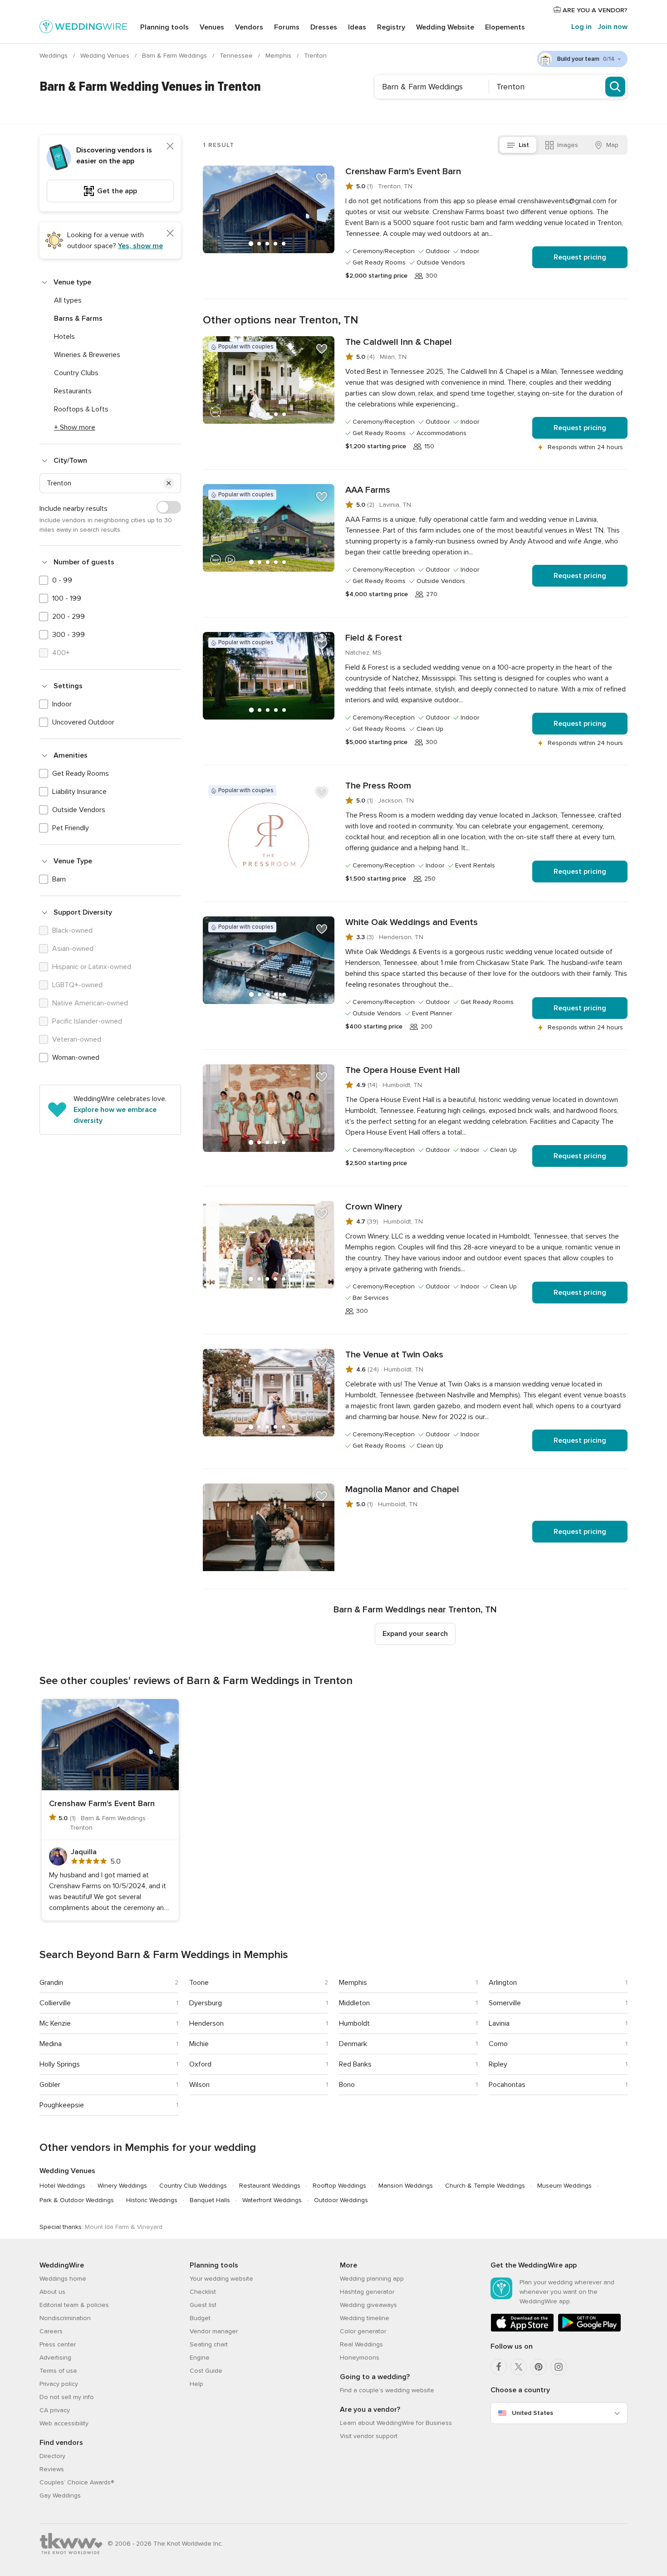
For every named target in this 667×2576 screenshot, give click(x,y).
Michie (199, 2044)
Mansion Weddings (406, 2186)
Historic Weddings (152, 2200)
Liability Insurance (79, 792)
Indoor (62, 704)
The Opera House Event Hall (403, 1070)
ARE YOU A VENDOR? (594, 10)
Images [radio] (568, 145)
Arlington (503, 1983)
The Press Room (378, 786)
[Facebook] (499, 2367)
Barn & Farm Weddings (175, 56)
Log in (581, 27)
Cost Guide (206, 2371)
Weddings (54, 56)
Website (445, 27)
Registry (391, 27)
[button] (169, 483)
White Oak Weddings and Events (412, 922)
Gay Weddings (60, 2495)
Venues (212, 27)
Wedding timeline (365, 2318)
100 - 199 (67, 598)
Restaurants (73, 391)
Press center (58, 2344)
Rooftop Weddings (339, 2186)
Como (498, 2044)
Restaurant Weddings (270, 2186)
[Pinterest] (539, 2367)
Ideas (357, 27)
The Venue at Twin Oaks (394, 1355)
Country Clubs (76, 373)
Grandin (51, 1983)
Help (196, 2384)
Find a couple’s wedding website (387, 2390)
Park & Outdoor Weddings (77, 2200)
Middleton (354, 2003)
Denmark (353, 2044)
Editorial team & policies (74, 2305)
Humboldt (354, 2023)
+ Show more (75, 427)
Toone (199, 1983)
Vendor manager (214, 2331)
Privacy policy (59, 2384)
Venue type (72, 282)
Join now (613, 27)
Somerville (505, 2003)
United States (532, 2413)
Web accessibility (64, 2423)
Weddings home (63, 2279)
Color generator (363, 2331)
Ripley (498, 2064)
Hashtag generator (367, 2292)
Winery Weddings (122, 2186)
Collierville (55, 2003)
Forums (287, 27)
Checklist (203, 2292)
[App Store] (522, 2330)
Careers (51, 2331)
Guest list (203, 2305)
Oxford (200, 2064)
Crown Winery (374, 1207)
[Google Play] (589, 2330)
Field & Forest (374, 638)
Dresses (324, 27)
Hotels (64, 337)
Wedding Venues (106, 56)
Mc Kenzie (55, 2023)
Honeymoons (360, 2358)
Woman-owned (76, 1058)
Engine (200, 2358)
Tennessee (237, 56)
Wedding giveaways (368, 2305)
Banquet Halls (210, 2200)
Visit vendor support (369, 2436)
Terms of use (58, 2371)
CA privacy (55, 2410)
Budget (200, 2318)
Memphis (279, 56)
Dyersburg (206, 2003)
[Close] (170, 146)
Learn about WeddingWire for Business (396, 2423)
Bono (347, 2085)
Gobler (50, 2085)
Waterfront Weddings (272, 2200)
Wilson (199, 2085)
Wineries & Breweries (87, 355)
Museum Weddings (564, 2186)
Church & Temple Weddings (485, 2186)
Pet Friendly (71, 828)
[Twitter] (519, 2367)
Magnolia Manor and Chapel (402, 1489)
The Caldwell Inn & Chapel (399, 342)
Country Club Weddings (193, 2186)
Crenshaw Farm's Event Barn (403, 171)
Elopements (505, 27)
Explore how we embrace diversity (115, 1115)
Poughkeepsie (62, 2105)
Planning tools (164, 27)
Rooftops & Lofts (81, 409)
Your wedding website (221, 2279)
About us (52, 2292)
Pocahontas (507, 2085)
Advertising (55, 2358)
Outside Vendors (79, 810)
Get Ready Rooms (81, 774)
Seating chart (209, 2344)
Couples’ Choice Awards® (77, 2482)
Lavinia (499, 2023)
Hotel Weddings (62, 2186)
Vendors (249, 27)
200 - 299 (69, 617)
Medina (51, 2044)
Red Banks (355, 2064)
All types (68, 300)
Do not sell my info (67, 2397)
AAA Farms (368, 490)
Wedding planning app (372, 2279)
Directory (52, 2456)
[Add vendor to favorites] (322, 178)
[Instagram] (559, 2367)
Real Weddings (361, 2344)
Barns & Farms (78, 318)
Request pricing (580, 257)
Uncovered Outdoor (83, 722)
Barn (59, 879)
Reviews (52, 2469)
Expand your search (415, 1634)
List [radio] (524, 145)
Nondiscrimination (65, 2318)
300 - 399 (69, 635)
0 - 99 (62, 580)
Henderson (206, 2023)
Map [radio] (612, 145)
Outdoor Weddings (341, 2200)
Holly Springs (60, 2064)
